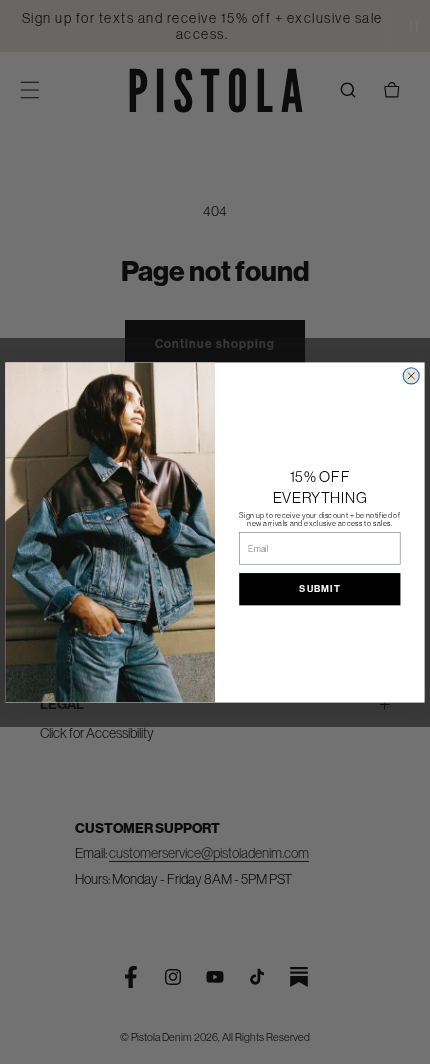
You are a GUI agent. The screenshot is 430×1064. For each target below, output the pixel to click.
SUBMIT (319, 589)
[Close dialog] (411, 375)
